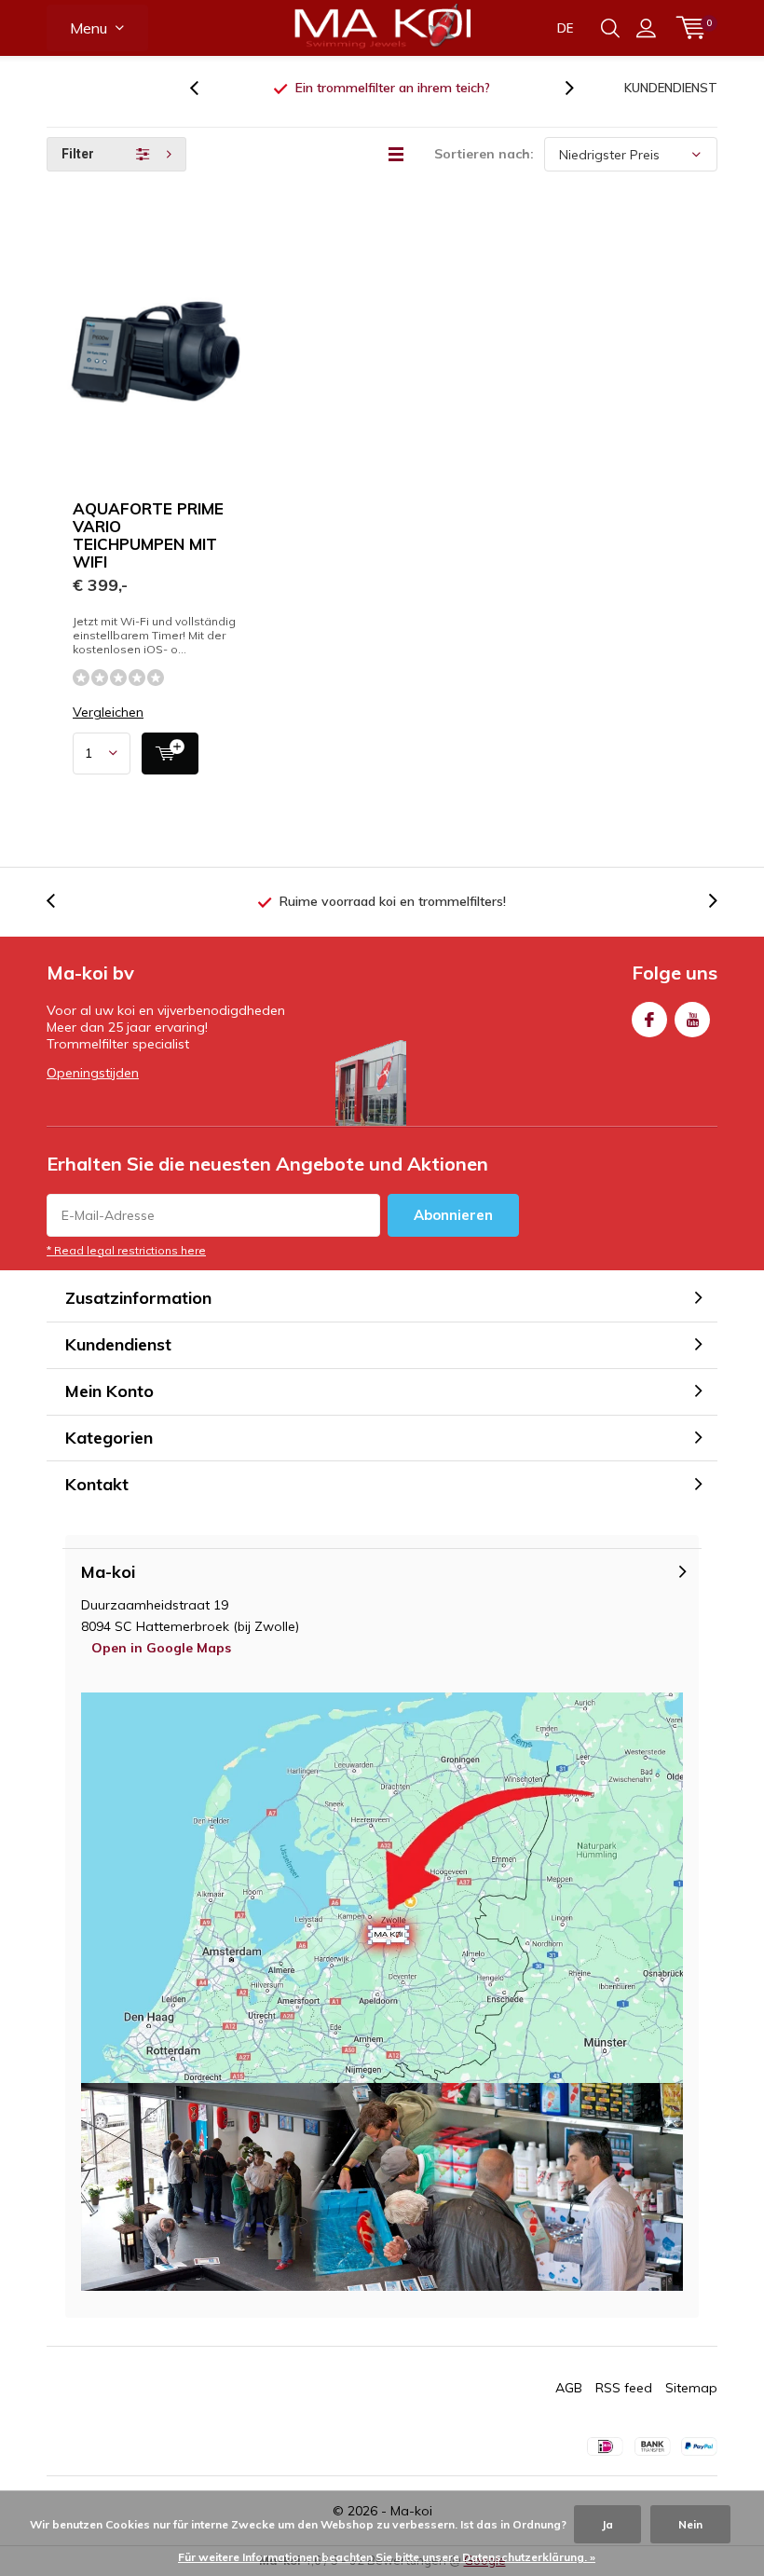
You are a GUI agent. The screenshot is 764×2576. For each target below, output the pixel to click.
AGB (569, 2388)
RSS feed (624, 2388)
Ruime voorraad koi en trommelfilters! (393, 88)
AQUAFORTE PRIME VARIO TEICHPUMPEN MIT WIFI (148, 535)
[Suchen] (610, 28)
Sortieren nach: (484, 154)
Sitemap (691, 2388)
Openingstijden (93, 1073)
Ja (607, 2524)
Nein (690, 2524)
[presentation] (204, 88)
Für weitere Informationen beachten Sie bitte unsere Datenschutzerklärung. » (387, 2557)
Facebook (649, 1020)
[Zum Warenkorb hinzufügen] (170, 754)
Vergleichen (108, 713)
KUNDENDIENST (671, 88)
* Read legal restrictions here (126, 1250)
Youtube (692, 1020)
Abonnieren (453, 1215)
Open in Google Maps (161, 1648)
